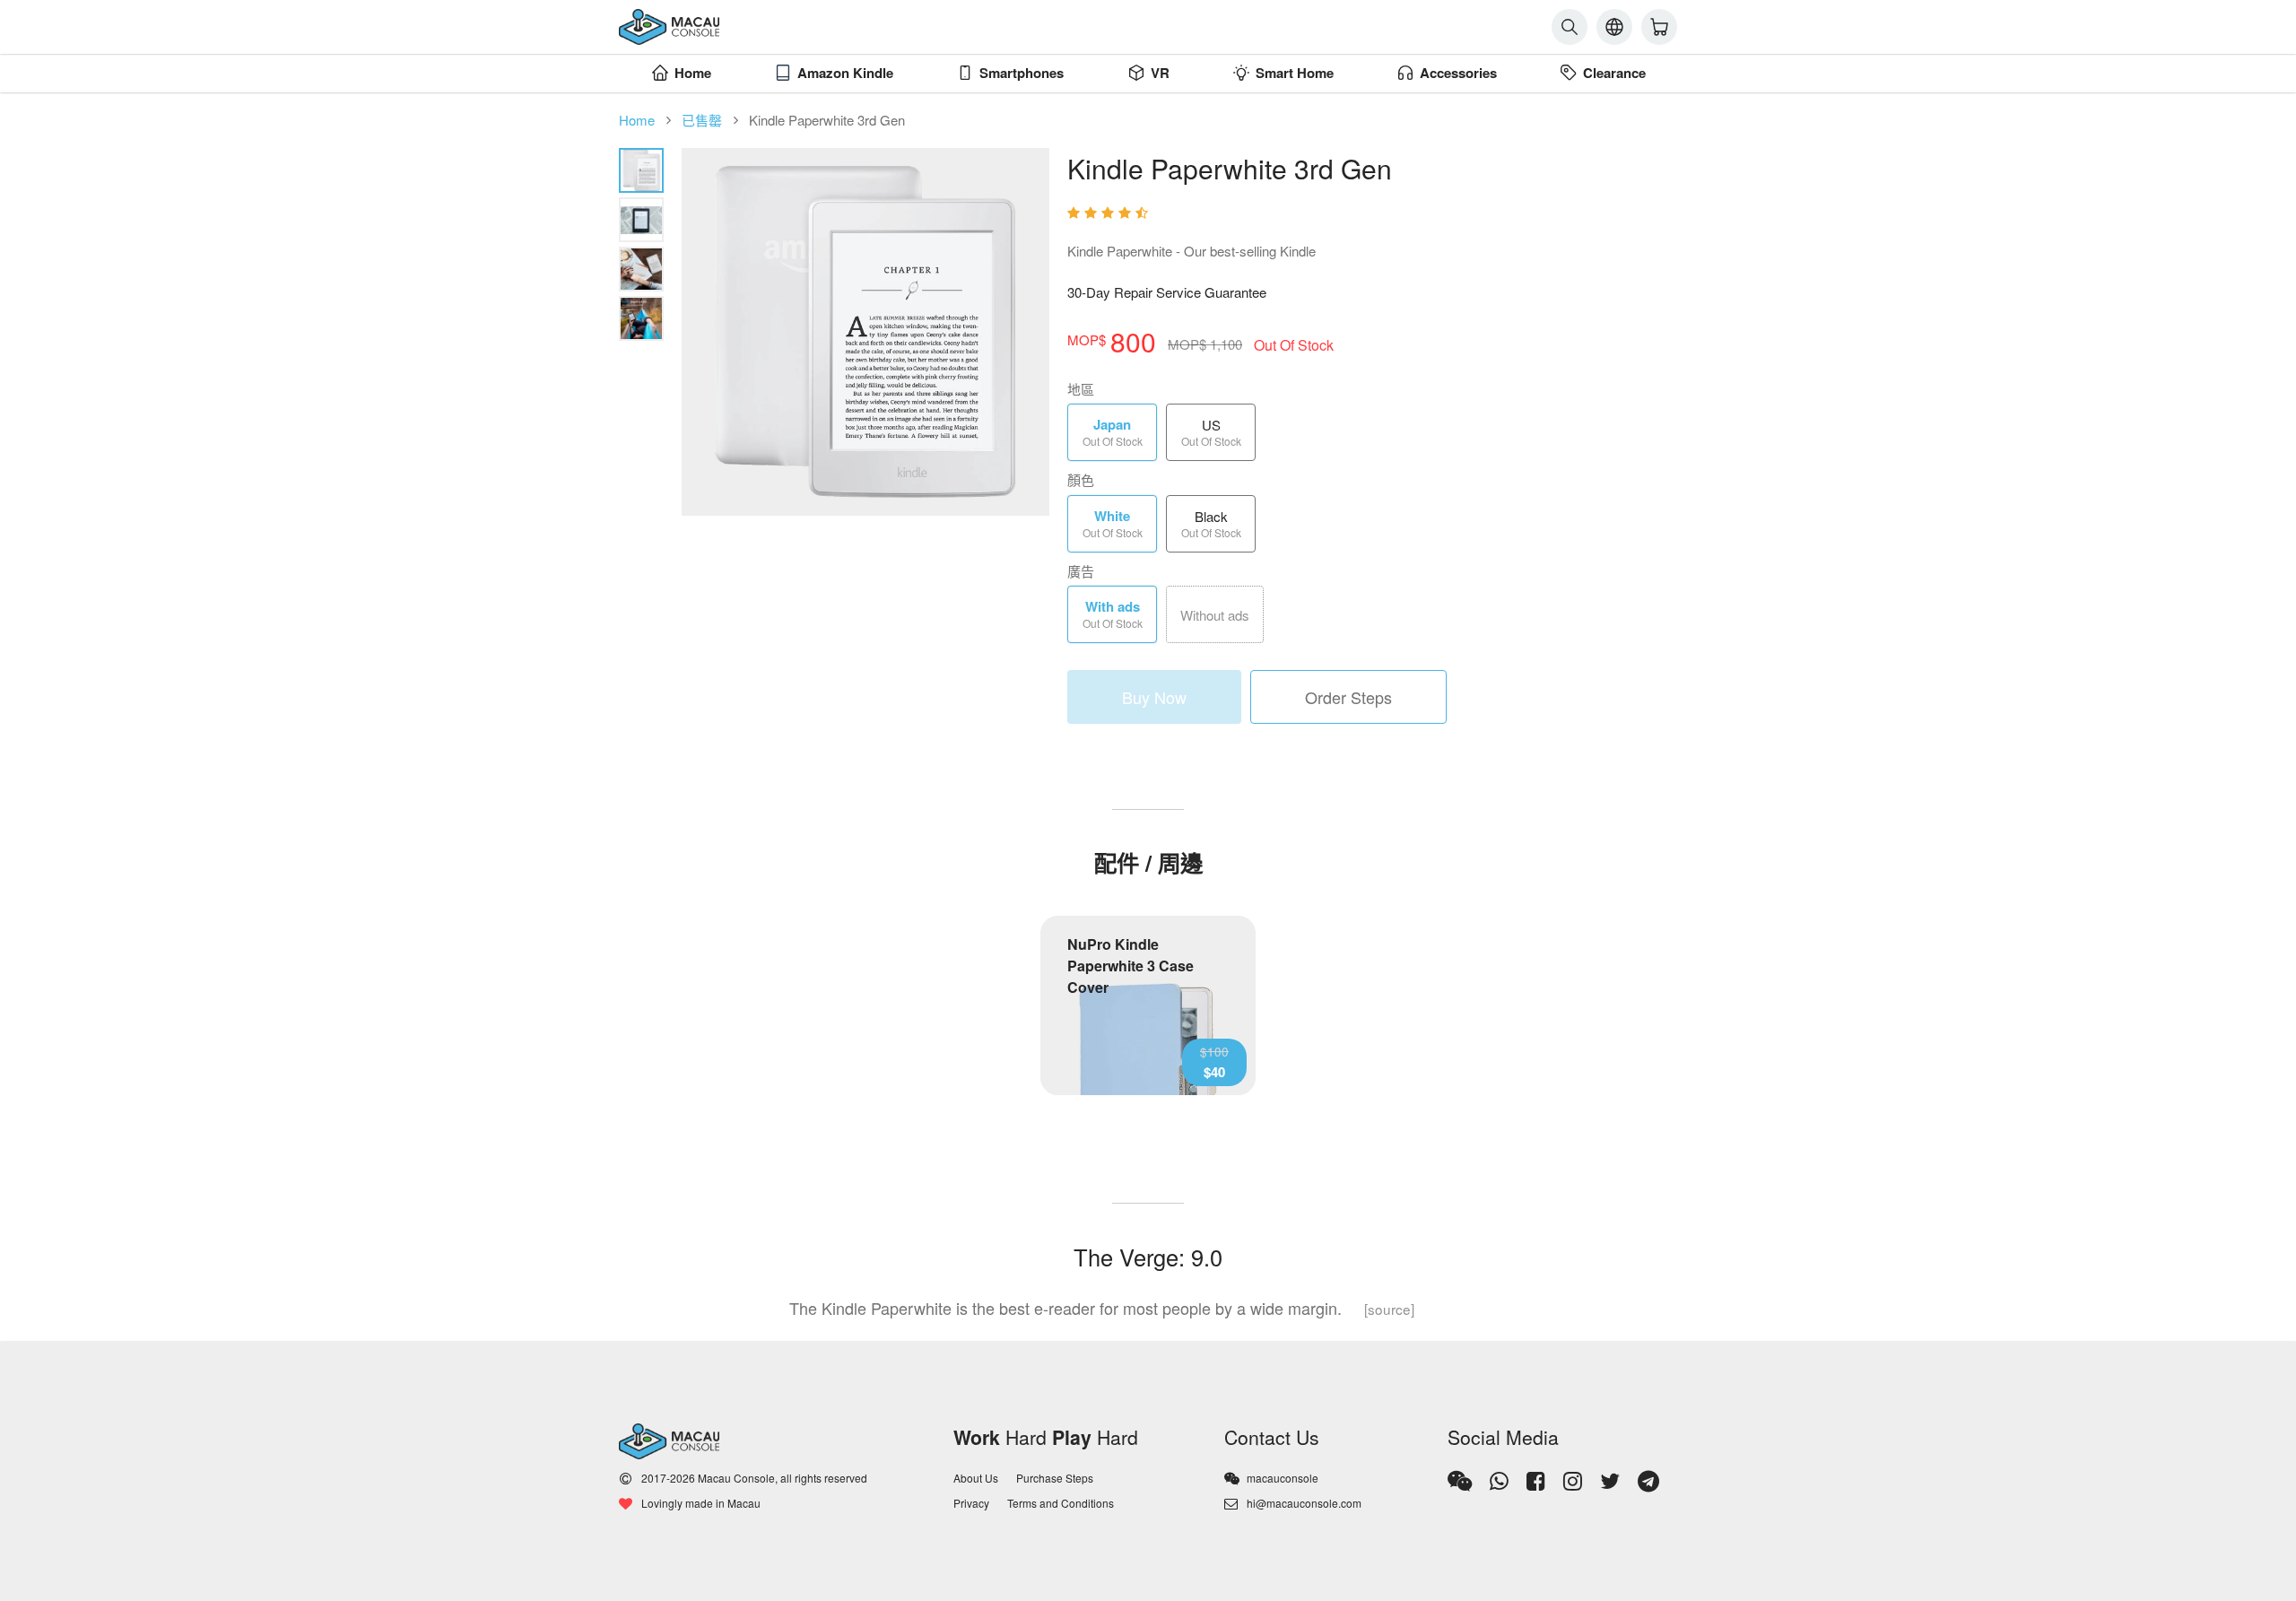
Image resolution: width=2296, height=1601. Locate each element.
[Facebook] (1536, 1481)
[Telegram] (1648, 1481)
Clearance (1614, 73)
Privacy (971, 1503)
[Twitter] (1610, 1481)
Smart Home (1295, 73)
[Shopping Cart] (1659, 27)
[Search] (1570, 27)
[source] (1389, 1309)
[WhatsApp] (1499, 1481)
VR (1160, 73)
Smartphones (1022, 73)
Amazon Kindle (845, 73)
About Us (976, 1478)
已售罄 (702, 120)
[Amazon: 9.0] (1372, 213)
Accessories (1458, 73)
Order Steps (1348, 697)
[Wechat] (1460, 1481)
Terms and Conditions (1061, 1503)
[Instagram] (1573, 1481)
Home (693, 73)
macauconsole (1283, 1478)
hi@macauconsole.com (1304, 1503)
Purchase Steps (1055, 1478)
